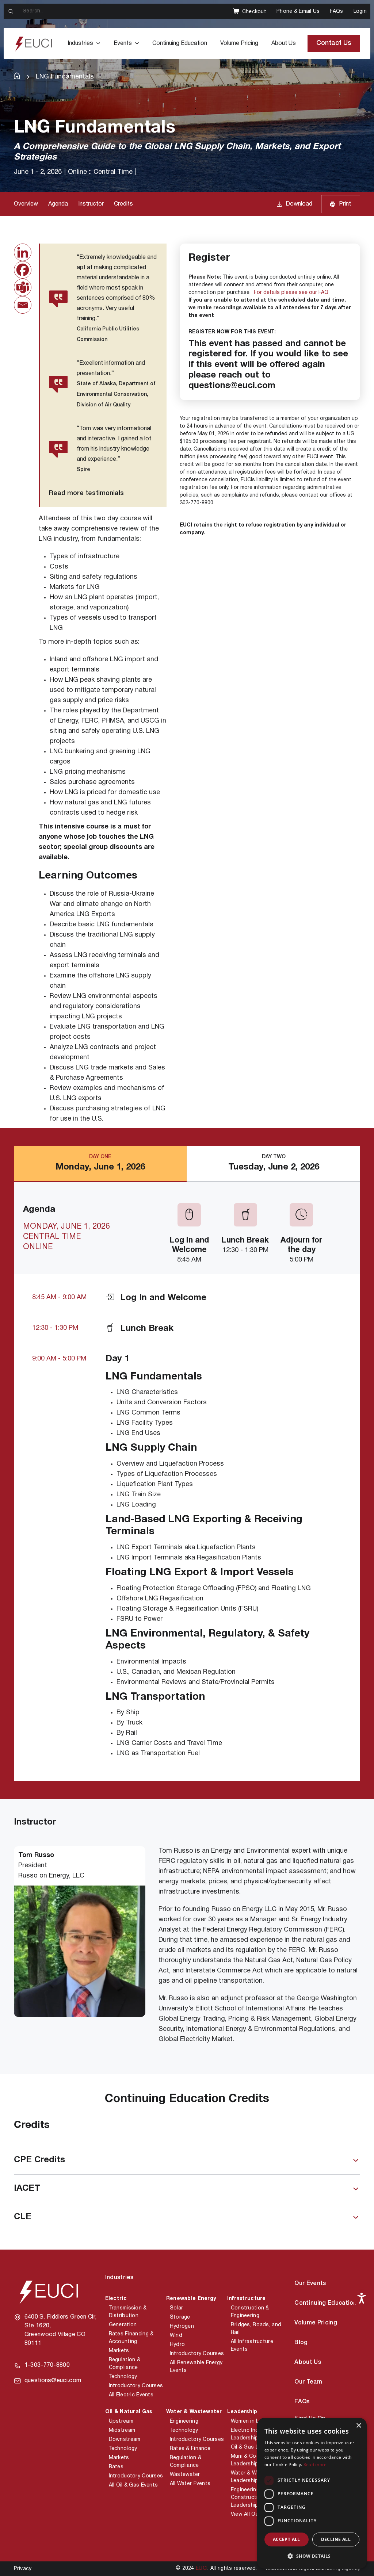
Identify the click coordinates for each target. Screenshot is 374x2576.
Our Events (310, 2284)
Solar (176, 2308)
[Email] (23, 305)
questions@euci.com (53, 2381)
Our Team (308, 2382)
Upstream (121, 2421)
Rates (116, 2467)
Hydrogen (182, 2326)
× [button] (358, 2426)
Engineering (184, 2421)
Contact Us (334, 43)
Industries (80, 43)
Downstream (125, 2440)
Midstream (122, 2430)
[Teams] (23, 287)
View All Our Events (255, 2514)
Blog (301, 2343)
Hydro (177, 2345)
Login (360, 12)
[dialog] (312, 2493)
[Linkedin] (23, 252)
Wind (176, 2336)
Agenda (58, 204)
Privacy (23, 2569)
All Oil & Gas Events (133, 2485)
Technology (123, 2377)
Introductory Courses (136, 2386)
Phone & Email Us (298, 12)
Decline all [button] (336, 2539)
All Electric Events (131, 2395)
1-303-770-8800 (47, 2365)
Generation (123, 2325)
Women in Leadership (257, 2421)
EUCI (202, 2569)
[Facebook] (23, 270)
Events (123, 43)
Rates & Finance (190, 2449)
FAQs (336, 12)
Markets (119, 2351)
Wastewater (185, 2475)
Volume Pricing (239, 43)
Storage (180, 2317)
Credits (123, 204)
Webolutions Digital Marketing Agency (313, 2569)
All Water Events (190, 2484)
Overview (26, 204)
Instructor (91, 204)
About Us (284, 43)
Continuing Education (180, 43)
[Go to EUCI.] (17, 76)
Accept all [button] (287, 2539)
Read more (315, 2464)
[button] (312, 2556)
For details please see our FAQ (291, 293)
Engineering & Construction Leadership (248, 2498)
